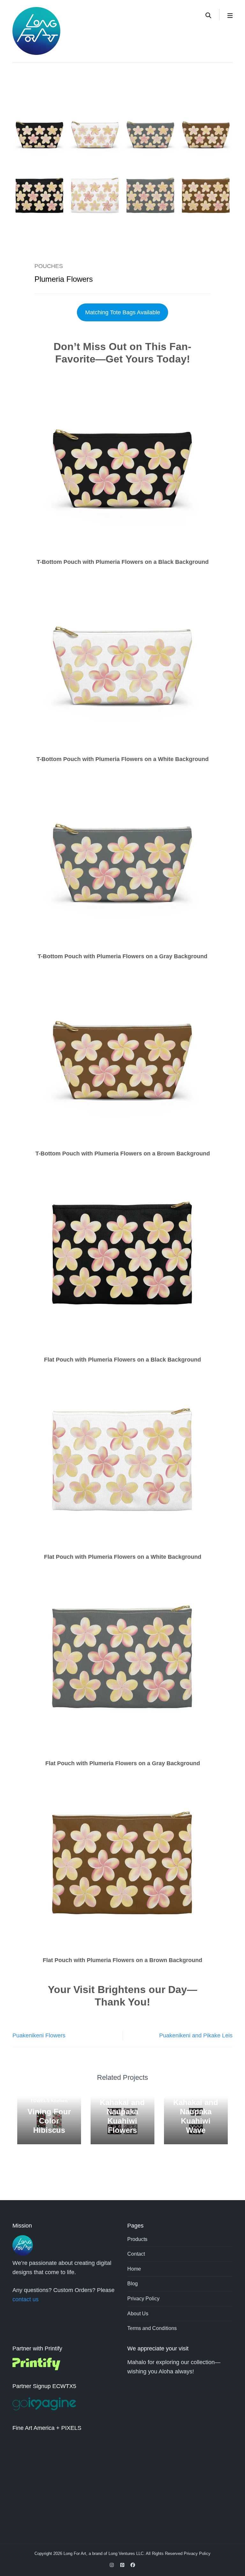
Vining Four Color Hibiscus (49, 2121)
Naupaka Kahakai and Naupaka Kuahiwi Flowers (122, 2112)
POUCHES (49, 266)
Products (137, 2239)
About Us (138, 2314)
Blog (133, 2284)
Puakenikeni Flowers (39, 2035)
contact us (26, 2299)
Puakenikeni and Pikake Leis (196, 2035)
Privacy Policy (143, 2299)
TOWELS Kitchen (49, 2101)
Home (134, 2269)
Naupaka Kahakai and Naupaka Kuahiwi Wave (196, 2112)
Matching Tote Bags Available (123, 312)
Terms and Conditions (152, 2328)
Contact (136, 2254)
